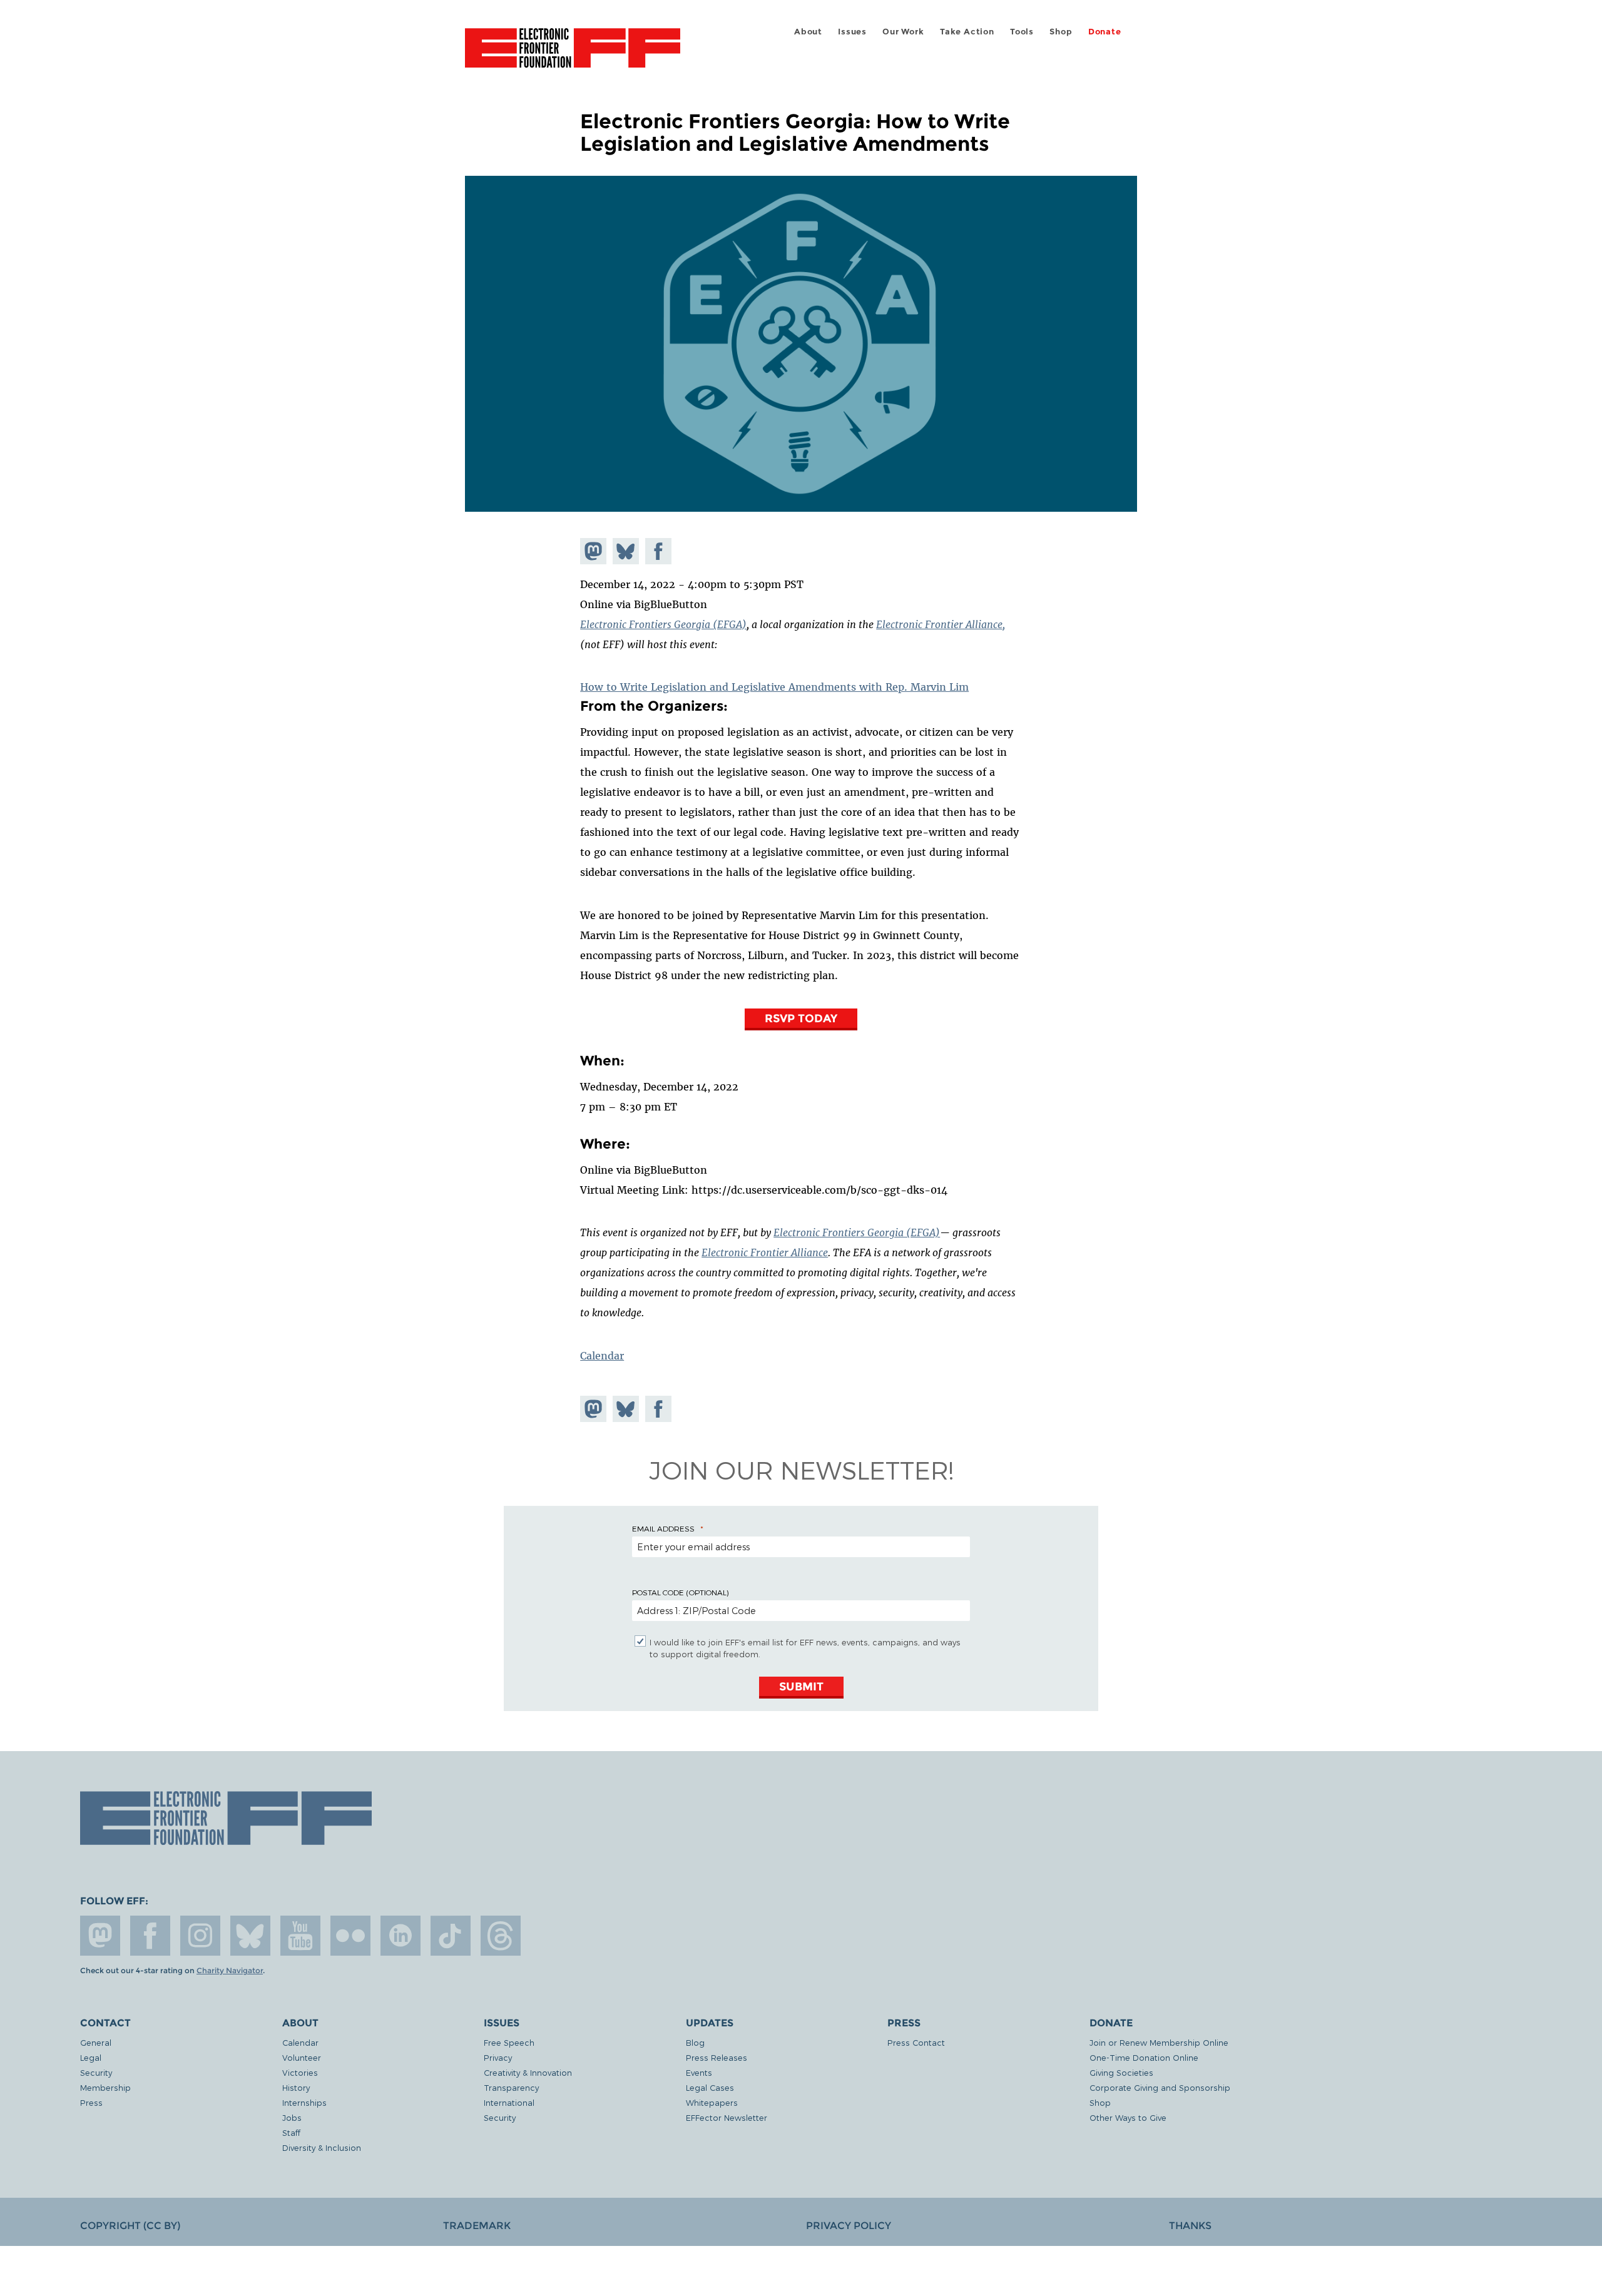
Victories (300, 2072)
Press (91, 2102)
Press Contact (916, 2042)
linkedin (400, 1936)
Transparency (511, 2087)
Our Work (903, 32)
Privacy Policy (849, 2226)
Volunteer (302, 2057)
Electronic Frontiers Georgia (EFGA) (663, 624)
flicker (350, 1936)
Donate (1105, 32)
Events (699, 2072)
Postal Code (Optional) (680, 1592)
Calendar (602, 1356)
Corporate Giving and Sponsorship (1160, 2087)
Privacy (498, 2057)
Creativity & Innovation (528, 2072)
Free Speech (509, 2042)
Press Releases (717, 2057)
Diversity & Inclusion (322, 2147)
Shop (1061, 32)
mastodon (100, 1936)
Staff (291, 2132)
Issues (852, 32)
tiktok (451, 1936)
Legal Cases (710, 2087)
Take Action (967, 32)
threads (501, 1936)
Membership (105, 2087)
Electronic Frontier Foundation (573, 55)
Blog (695, 2042)
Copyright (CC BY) (130, 2226)
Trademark (477, 2226)
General (96, 2042)
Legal (91, 2057)
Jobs (292, 2117)
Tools (1022, 32)
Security (96, 2072)
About (808, 32)
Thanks (1190, 2226)
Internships (304, 2102)
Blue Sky (250, 1936)
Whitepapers (712, 2102)
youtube (300, 1936)
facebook (150, 1936)
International (509, 2102)
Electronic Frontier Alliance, (941, 624)
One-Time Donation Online (1144, 2057)
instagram (200, 1936)
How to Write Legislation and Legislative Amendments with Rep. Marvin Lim (774, 687)
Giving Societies (1121, 2072)
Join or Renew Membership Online (1159, 2042)
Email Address (663, 1528)
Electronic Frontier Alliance (765, 1252)
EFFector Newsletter (727, 2117)
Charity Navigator (230, 1971)
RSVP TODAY (801, 1018)
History (296, 2087)
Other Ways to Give (1128, 2117)
